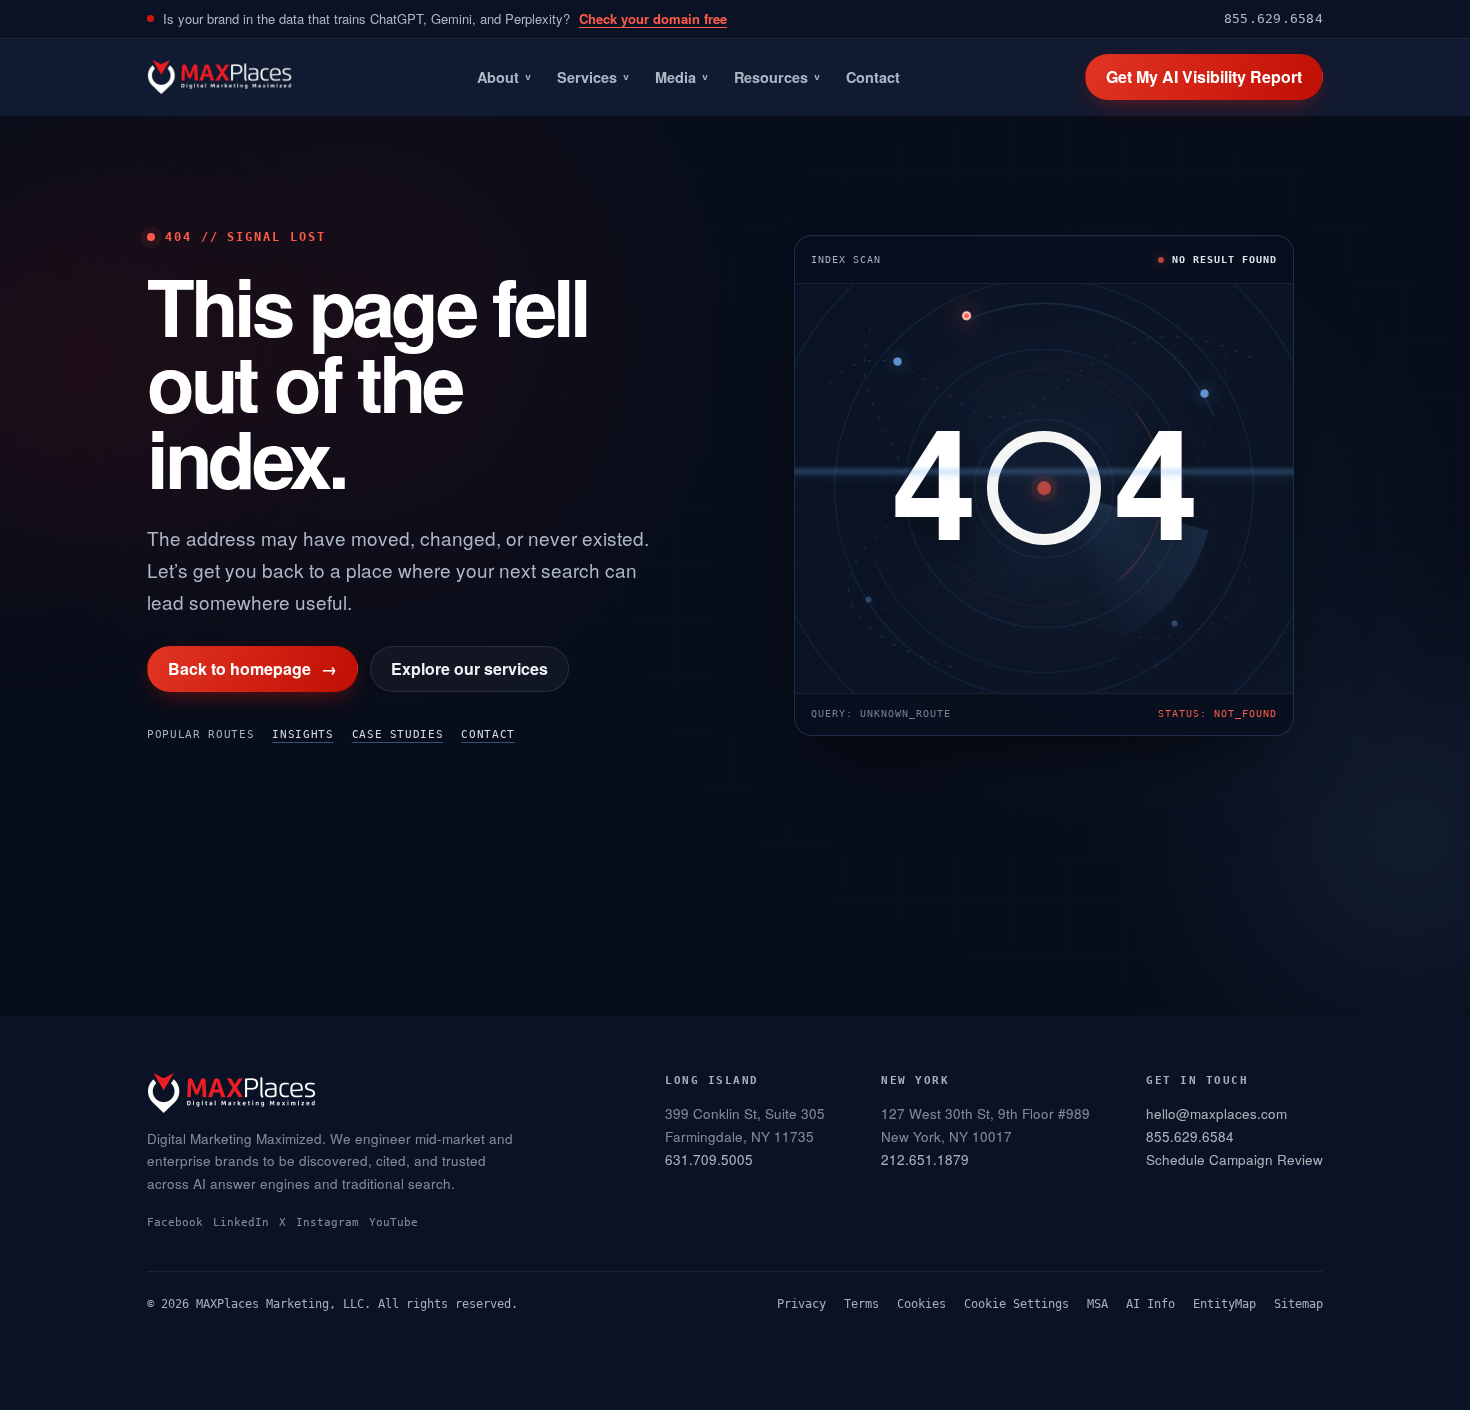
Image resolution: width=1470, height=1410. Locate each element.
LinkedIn (241, 1222)
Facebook (175, 1222)
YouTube (393, 1222)
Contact (873, 77)
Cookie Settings (1016, 1304)
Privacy (801, 1304)
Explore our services (469, 668)
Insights (302, 734)
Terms (861, 1304)
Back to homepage (252, 668)
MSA (1097, 1304)
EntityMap (1224, 1304)
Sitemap (1298, 1304)
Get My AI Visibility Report (1204, 76)
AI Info (1150, 1304)
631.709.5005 (709, 1159)
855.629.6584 (1273, 18)
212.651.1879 (925, 1159)
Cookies (921, 1304)
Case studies (398, 734)
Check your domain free (653, 18)
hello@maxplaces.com (1216, 1113)
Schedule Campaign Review (1234, 1159)
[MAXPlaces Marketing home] (219, 77)
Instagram (327, 1222)
